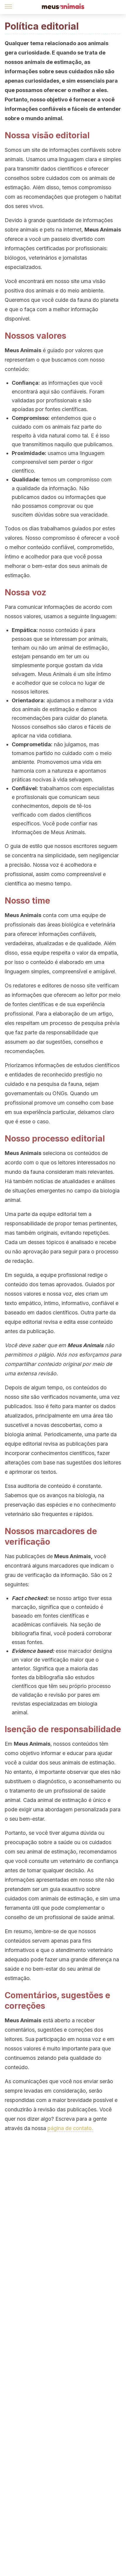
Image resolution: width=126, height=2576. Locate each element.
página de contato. (70, 2128)
